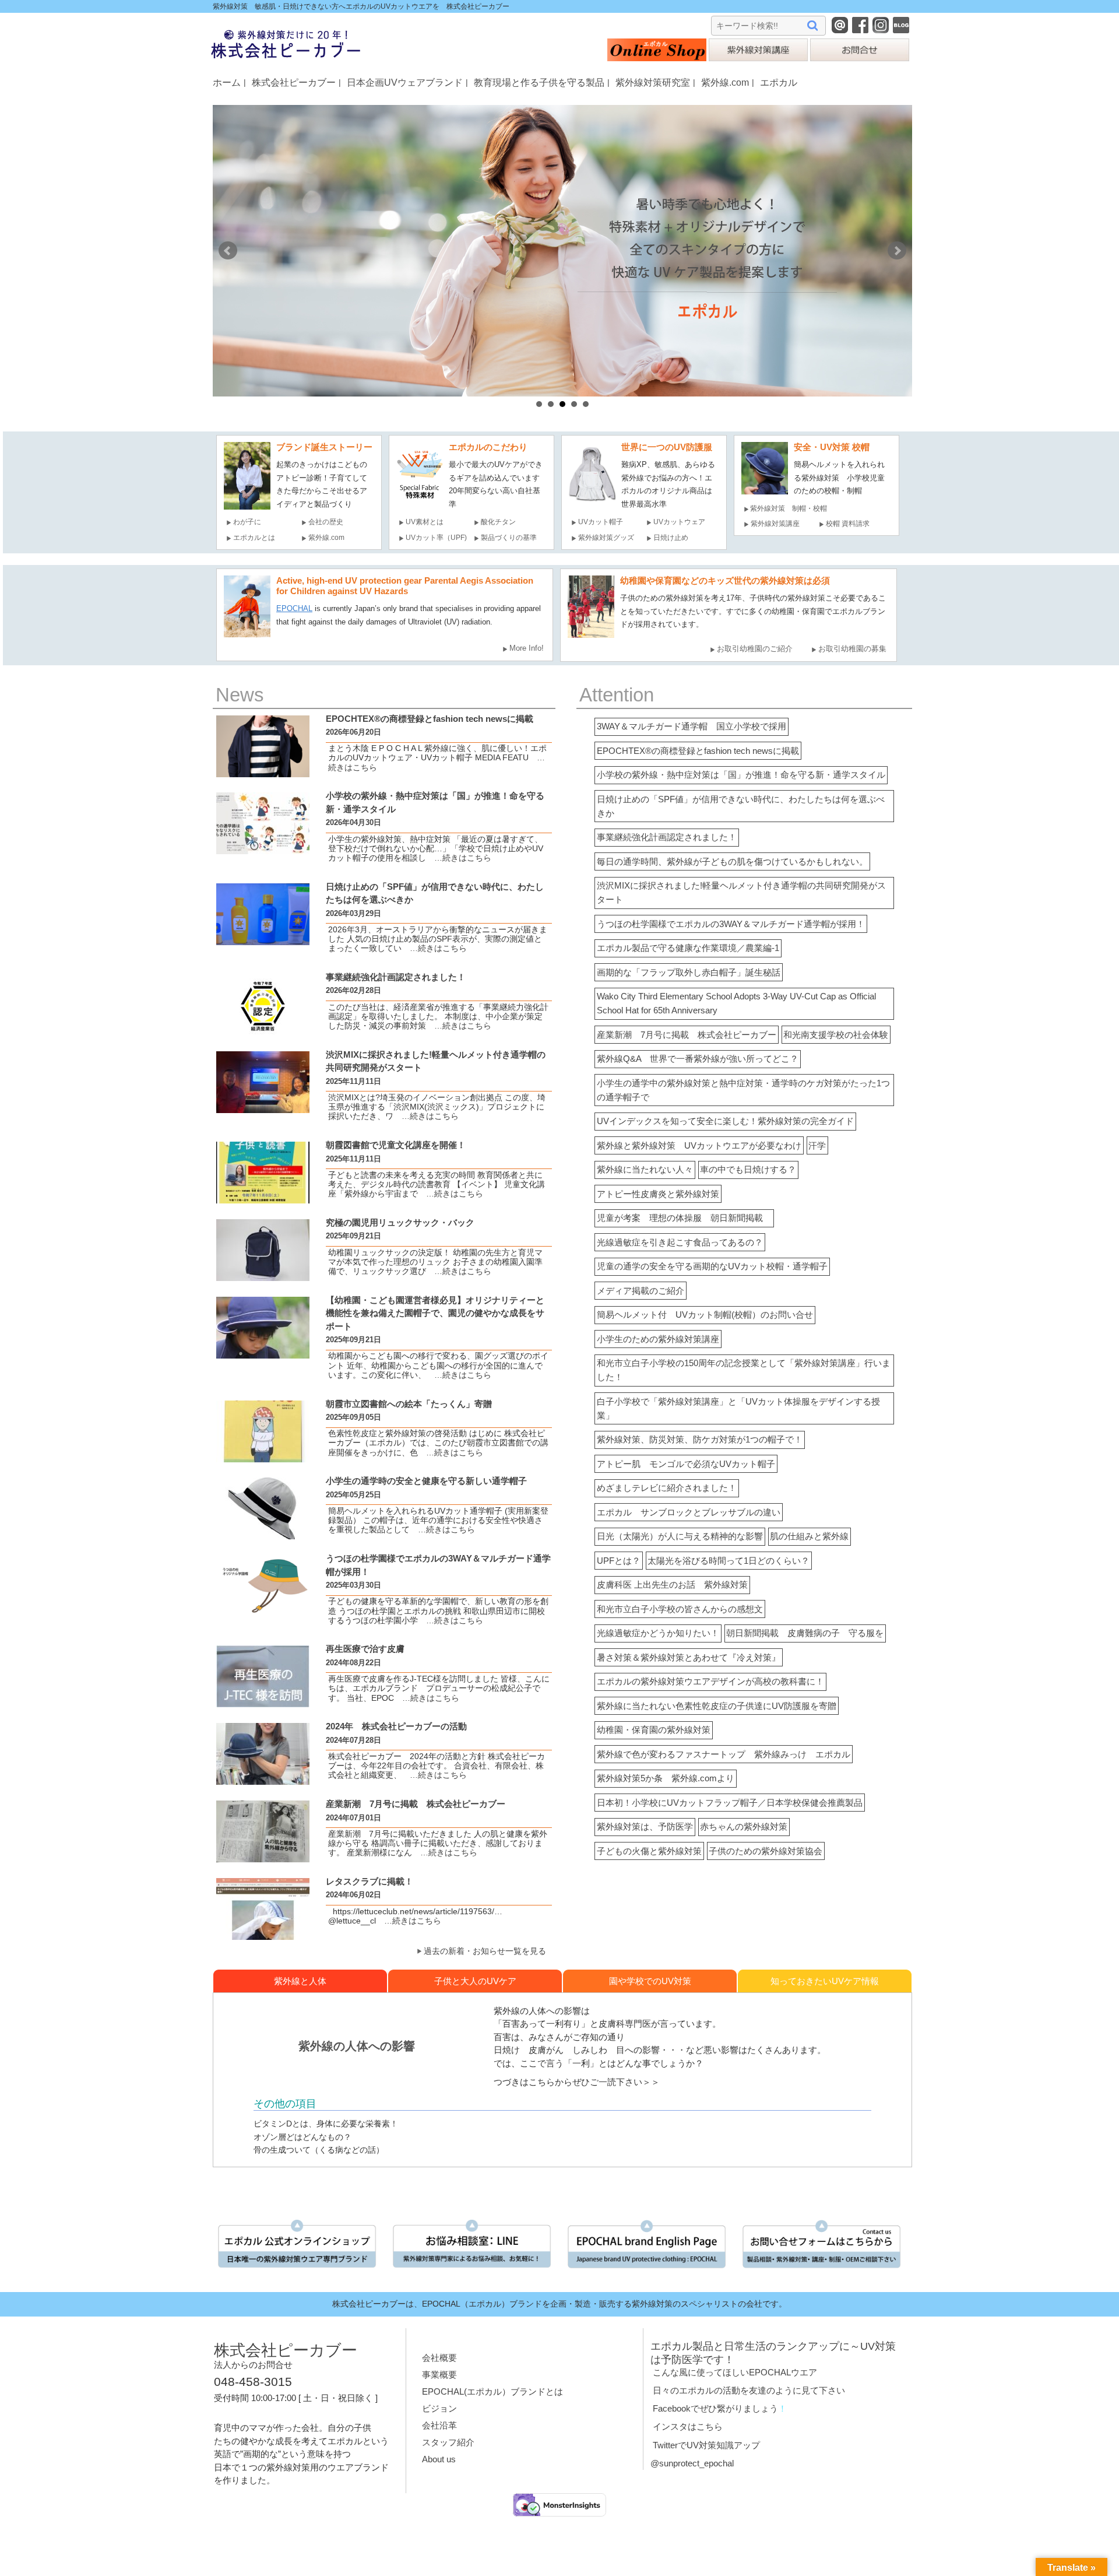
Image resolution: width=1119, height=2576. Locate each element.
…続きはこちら (459, 858)
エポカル (779, 82)
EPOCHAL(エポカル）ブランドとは (492, 2391)
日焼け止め (671, 538)
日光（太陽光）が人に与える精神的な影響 (680, 1536)
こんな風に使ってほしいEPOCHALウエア (735, 2372)
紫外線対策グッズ (606, 538)
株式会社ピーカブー (294, 82)
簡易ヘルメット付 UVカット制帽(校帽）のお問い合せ (705, 1315)
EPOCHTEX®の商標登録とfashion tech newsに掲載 (698, 751)
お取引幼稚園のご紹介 (755, 649)
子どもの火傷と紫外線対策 (649, 1851)
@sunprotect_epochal (692, 2463)
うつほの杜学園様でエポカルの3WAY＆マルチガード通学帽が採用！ (731, 924)
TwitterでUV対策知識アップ (706, 2445)
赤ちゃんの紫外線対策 (744, 1826)
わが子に (247, 522)
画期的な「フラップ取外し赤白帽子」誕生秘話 (689, 972)
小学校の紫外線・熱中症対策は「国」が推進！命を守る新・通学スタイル (741, 775)
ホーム (227, 82)
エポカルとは (258, 538)
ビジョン (439, 2408)
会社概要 (439, 2358)
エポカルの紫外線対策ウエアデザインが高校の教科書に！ (710, 1681)
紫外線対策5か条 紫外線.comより (666, 1778)
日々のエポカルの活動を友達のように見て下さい (749, 2390)
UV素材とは (425, 522)
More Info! (527, 648)
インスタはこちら (688, 2426)
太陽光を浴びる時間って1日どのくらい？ (729, 1561)
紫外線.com (725, 82)
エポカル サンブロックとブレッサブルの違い (689, 1512)
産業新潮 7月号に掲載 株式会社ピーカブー (687, 1035)
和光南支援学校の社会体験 (836, 1035)
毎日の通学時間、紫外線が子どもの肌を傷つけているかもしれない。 (732, 861)
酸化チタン (498, 522)
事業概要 (439, 2375)
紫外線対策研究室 (653, 82)
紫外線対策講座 (775, 524)
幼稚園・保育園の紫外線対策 (654, 1730)
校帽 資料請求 (848, 524)
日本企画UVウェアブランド (405, 82)
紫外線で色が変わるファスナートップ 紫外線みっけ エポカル (724, 1754)
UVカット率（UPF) (436, 538)
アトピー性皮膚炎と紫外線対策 (658, 1194)
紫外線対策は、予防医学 (645, 1826)
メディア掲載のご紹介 (641, 1291)
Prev (228, 251)
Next (897, 251)
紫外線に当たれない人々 (645, 1169)
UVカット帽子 (601, 522)
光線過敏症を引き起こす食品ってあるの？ (680, 1242)
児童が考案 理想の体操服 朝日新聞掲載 (684, 1218)
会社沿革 (439, 2425)
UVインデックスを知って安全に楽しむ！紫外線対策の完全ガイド (725, 1121)
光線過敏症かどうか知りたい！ (658, 1633)
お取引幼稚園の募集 (852, 649)
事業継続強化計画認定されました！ (667, 837)
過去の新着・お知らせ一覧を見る (485, 1951)
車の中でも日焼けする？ (748, 1169)
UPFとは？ (619, 1561)
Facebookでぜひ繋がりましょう (715, 2408)
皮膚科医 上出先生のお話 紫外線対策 (672, 1584)
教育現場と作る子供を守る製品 (539, 82)
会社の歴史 (326, 522)
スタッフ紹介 (448, 2442)
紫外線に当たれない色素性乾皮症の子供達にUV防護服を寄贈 (717, 1706)
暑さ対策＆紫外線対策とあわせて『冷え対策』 (689, 1657)
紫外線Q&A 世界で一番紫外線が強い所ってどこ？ (698, 1059)
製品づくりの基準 (509, 538)
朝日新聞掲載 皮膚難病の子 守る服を (805, 1633)
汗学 (817, 1145)
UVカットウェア (679, 522)
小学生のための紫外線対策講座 (658, 1339)
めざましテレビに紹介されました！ (667, 1488)
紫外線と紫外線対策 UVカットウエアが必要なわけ (699, 1145)
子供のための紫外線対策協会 (766, 1851)
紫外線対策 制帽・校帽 (789, 508)
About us (439, 2459)
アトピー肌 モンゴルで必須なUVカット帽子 (686, 1464)
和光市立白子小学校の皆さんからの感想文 (680, 1609)
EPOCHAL (294, 608)
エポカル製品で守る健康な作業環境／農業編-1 (688, 948)
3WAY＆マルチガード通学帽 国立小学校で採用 (692, 726)
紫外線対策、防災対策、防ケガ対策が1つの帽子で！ (700, 1439)
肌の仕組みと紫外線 (809, 1536)
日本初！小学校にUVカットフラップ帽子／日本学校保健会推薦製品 (730, 1803)
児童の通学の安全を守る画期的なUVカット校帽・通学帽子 (712, 1266)
